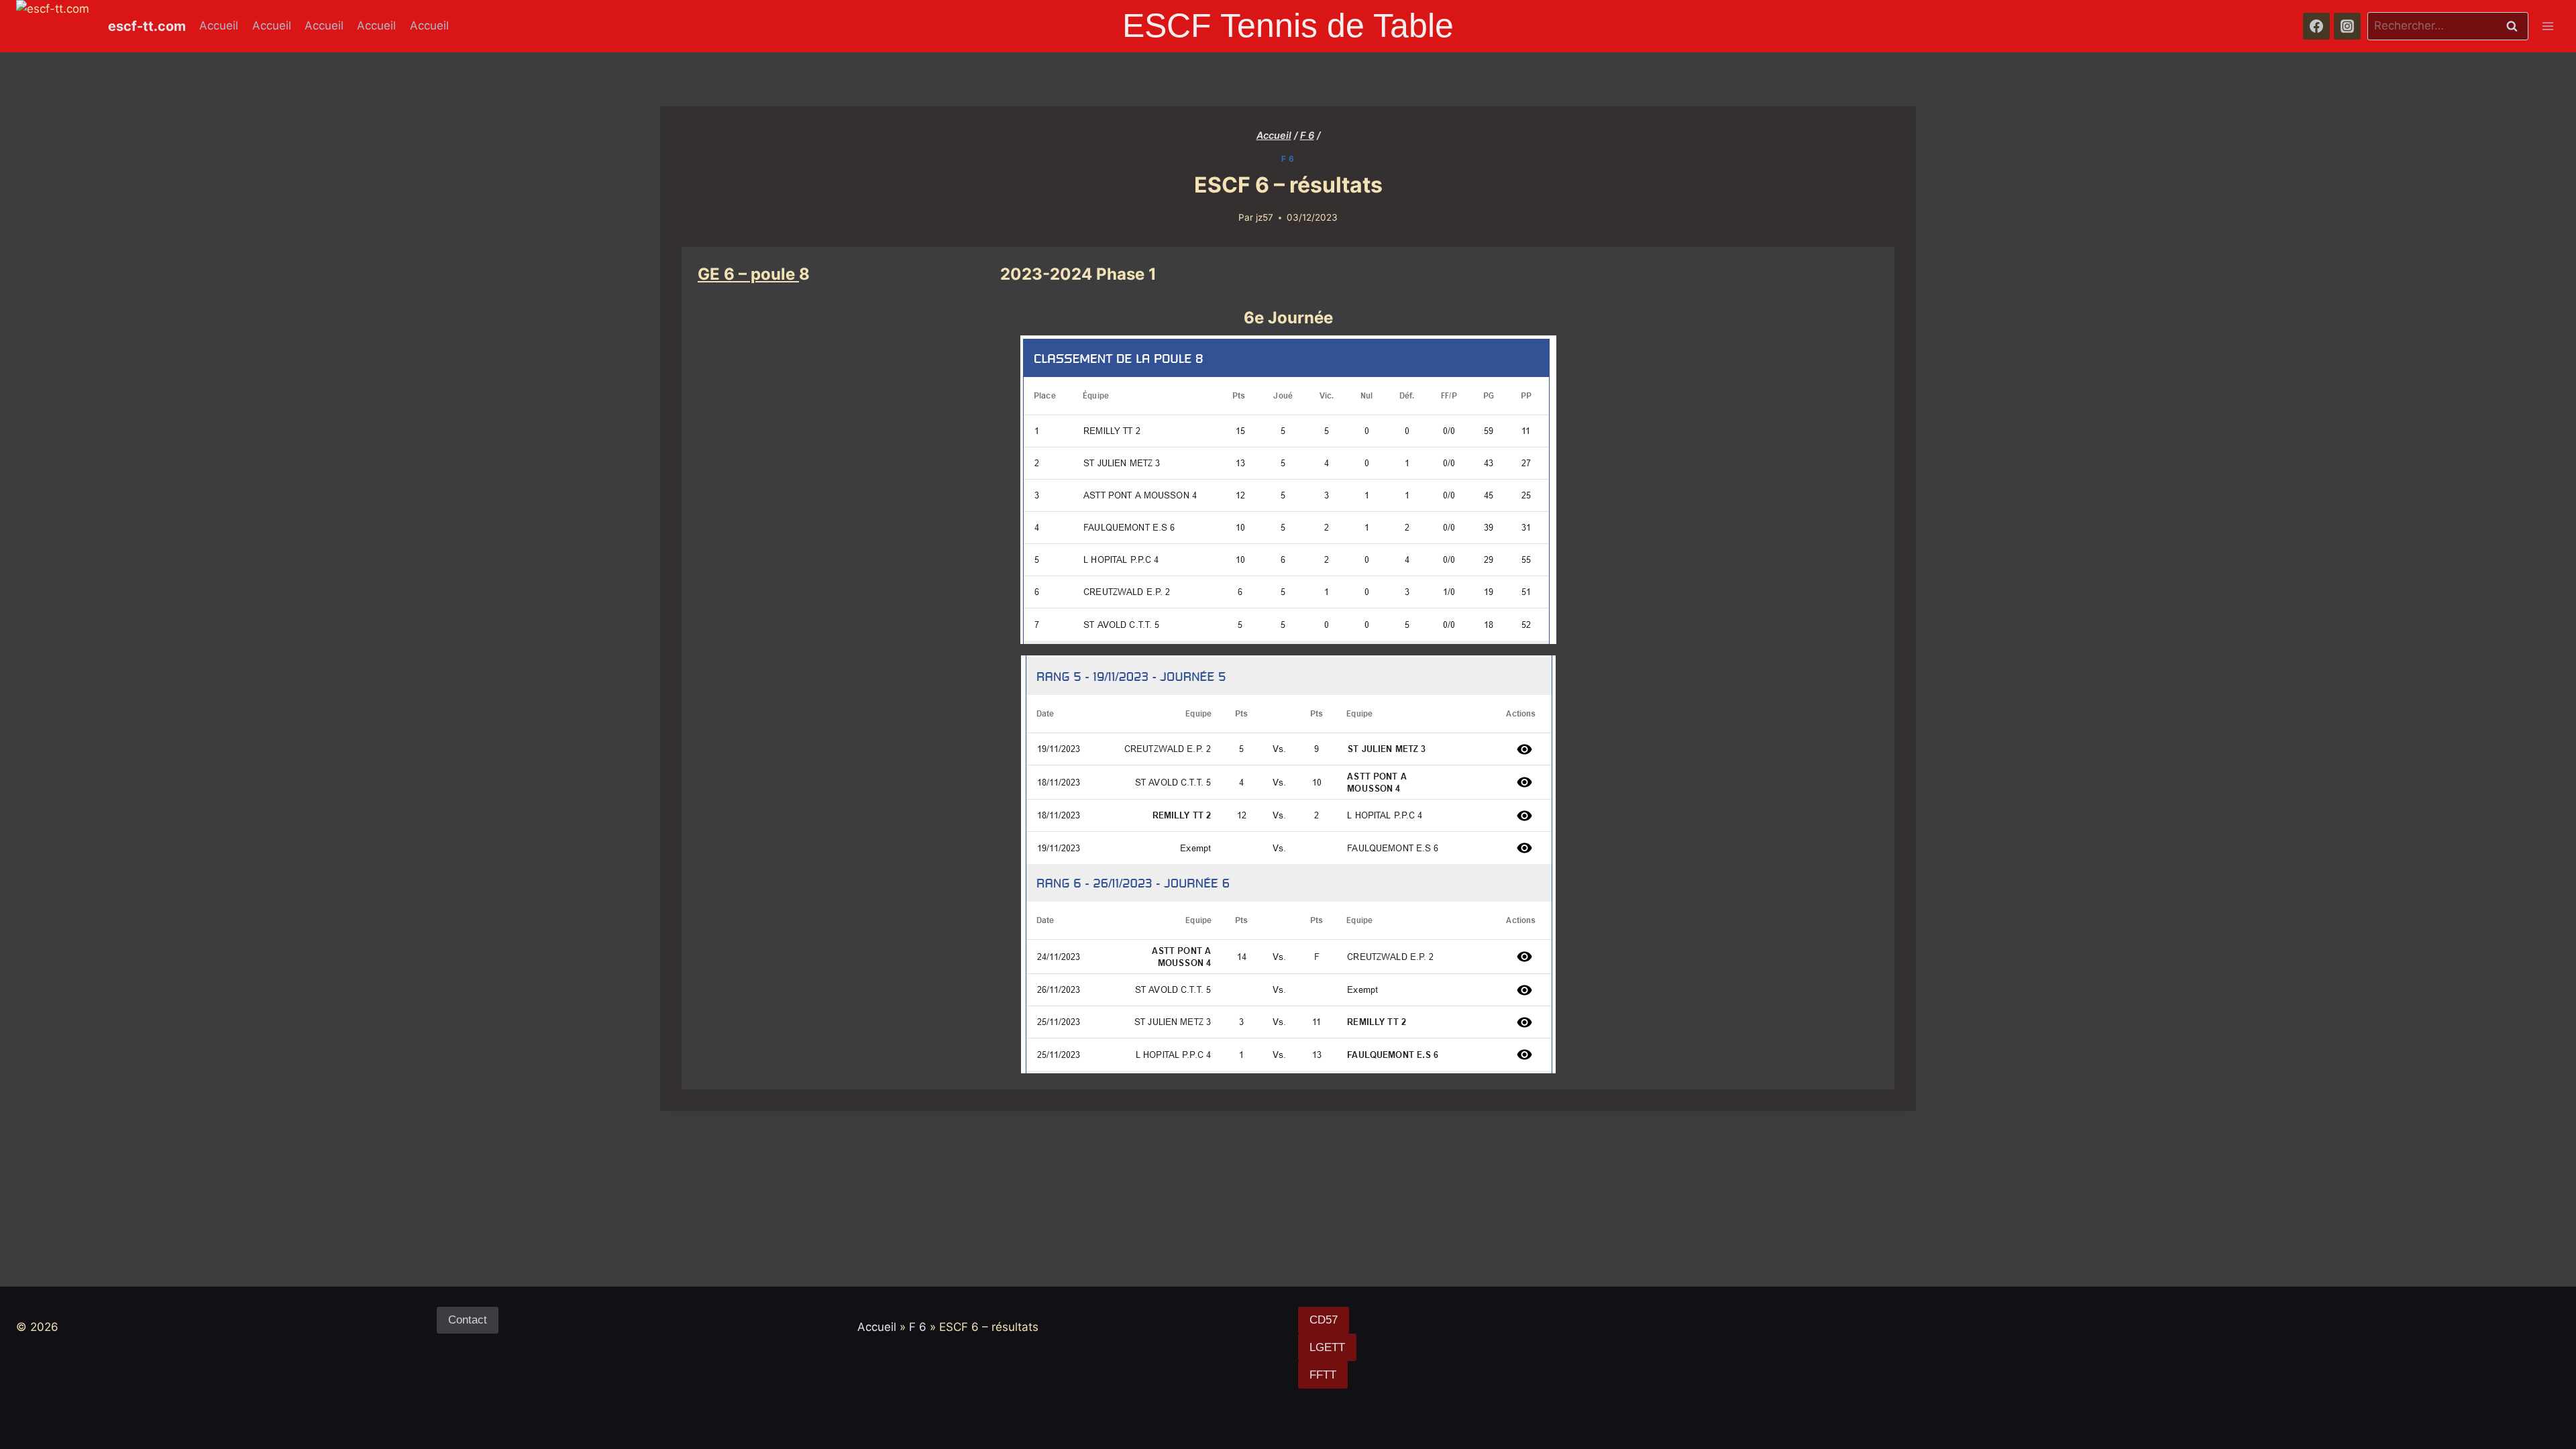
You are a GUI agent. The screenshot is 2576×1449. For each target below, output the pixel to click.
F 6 (1288, 159)
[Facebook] (2316, 26)
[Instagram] (2347, 26)
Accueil (219, 25)
